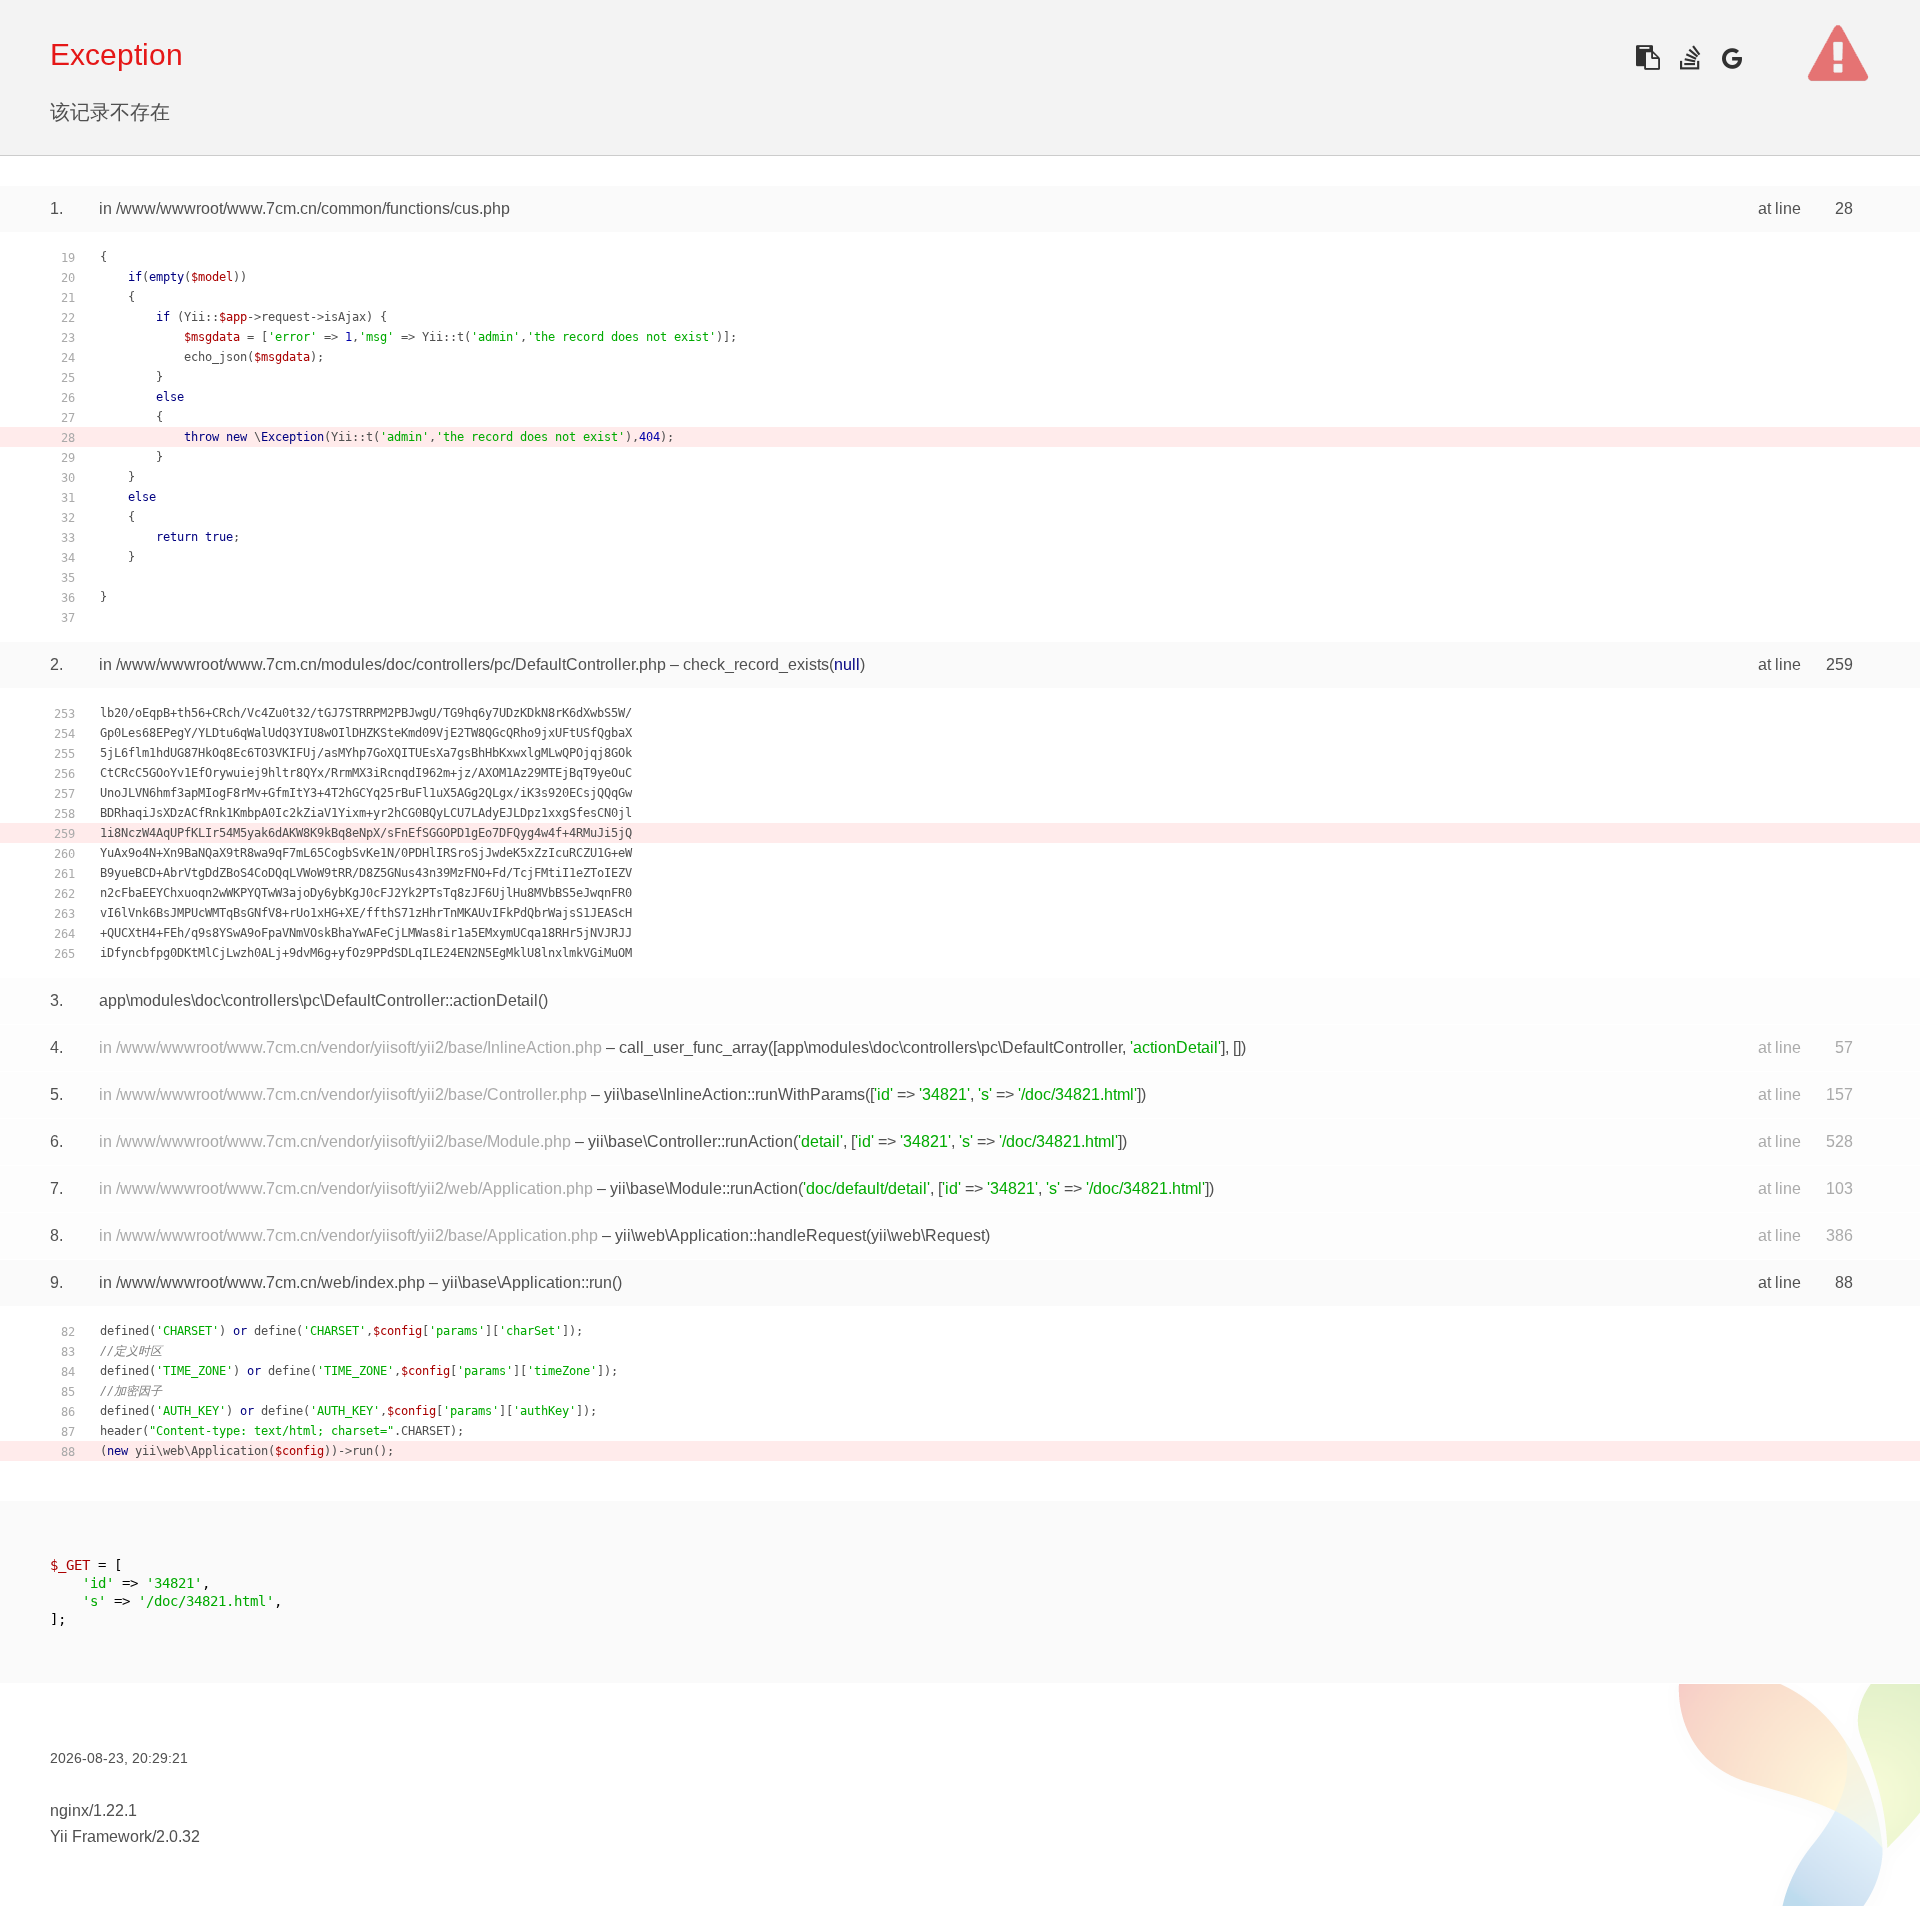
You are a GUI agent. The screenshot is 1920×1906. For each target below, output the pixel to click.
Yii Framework (101, 1836)
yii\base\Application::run (527, 1282)
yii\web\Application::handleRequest (740, 1235)
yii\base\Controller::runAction (690, 1141)
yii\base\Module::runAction (704, 1188)
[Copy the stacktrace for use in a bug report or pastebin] (1647, 57)
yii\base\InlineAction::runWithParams (734, 1094)
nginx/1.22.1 (93, 1810)
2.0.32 (178, 1836)
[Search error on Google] (1731, 57)
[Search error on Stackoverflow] (1689, 57)
